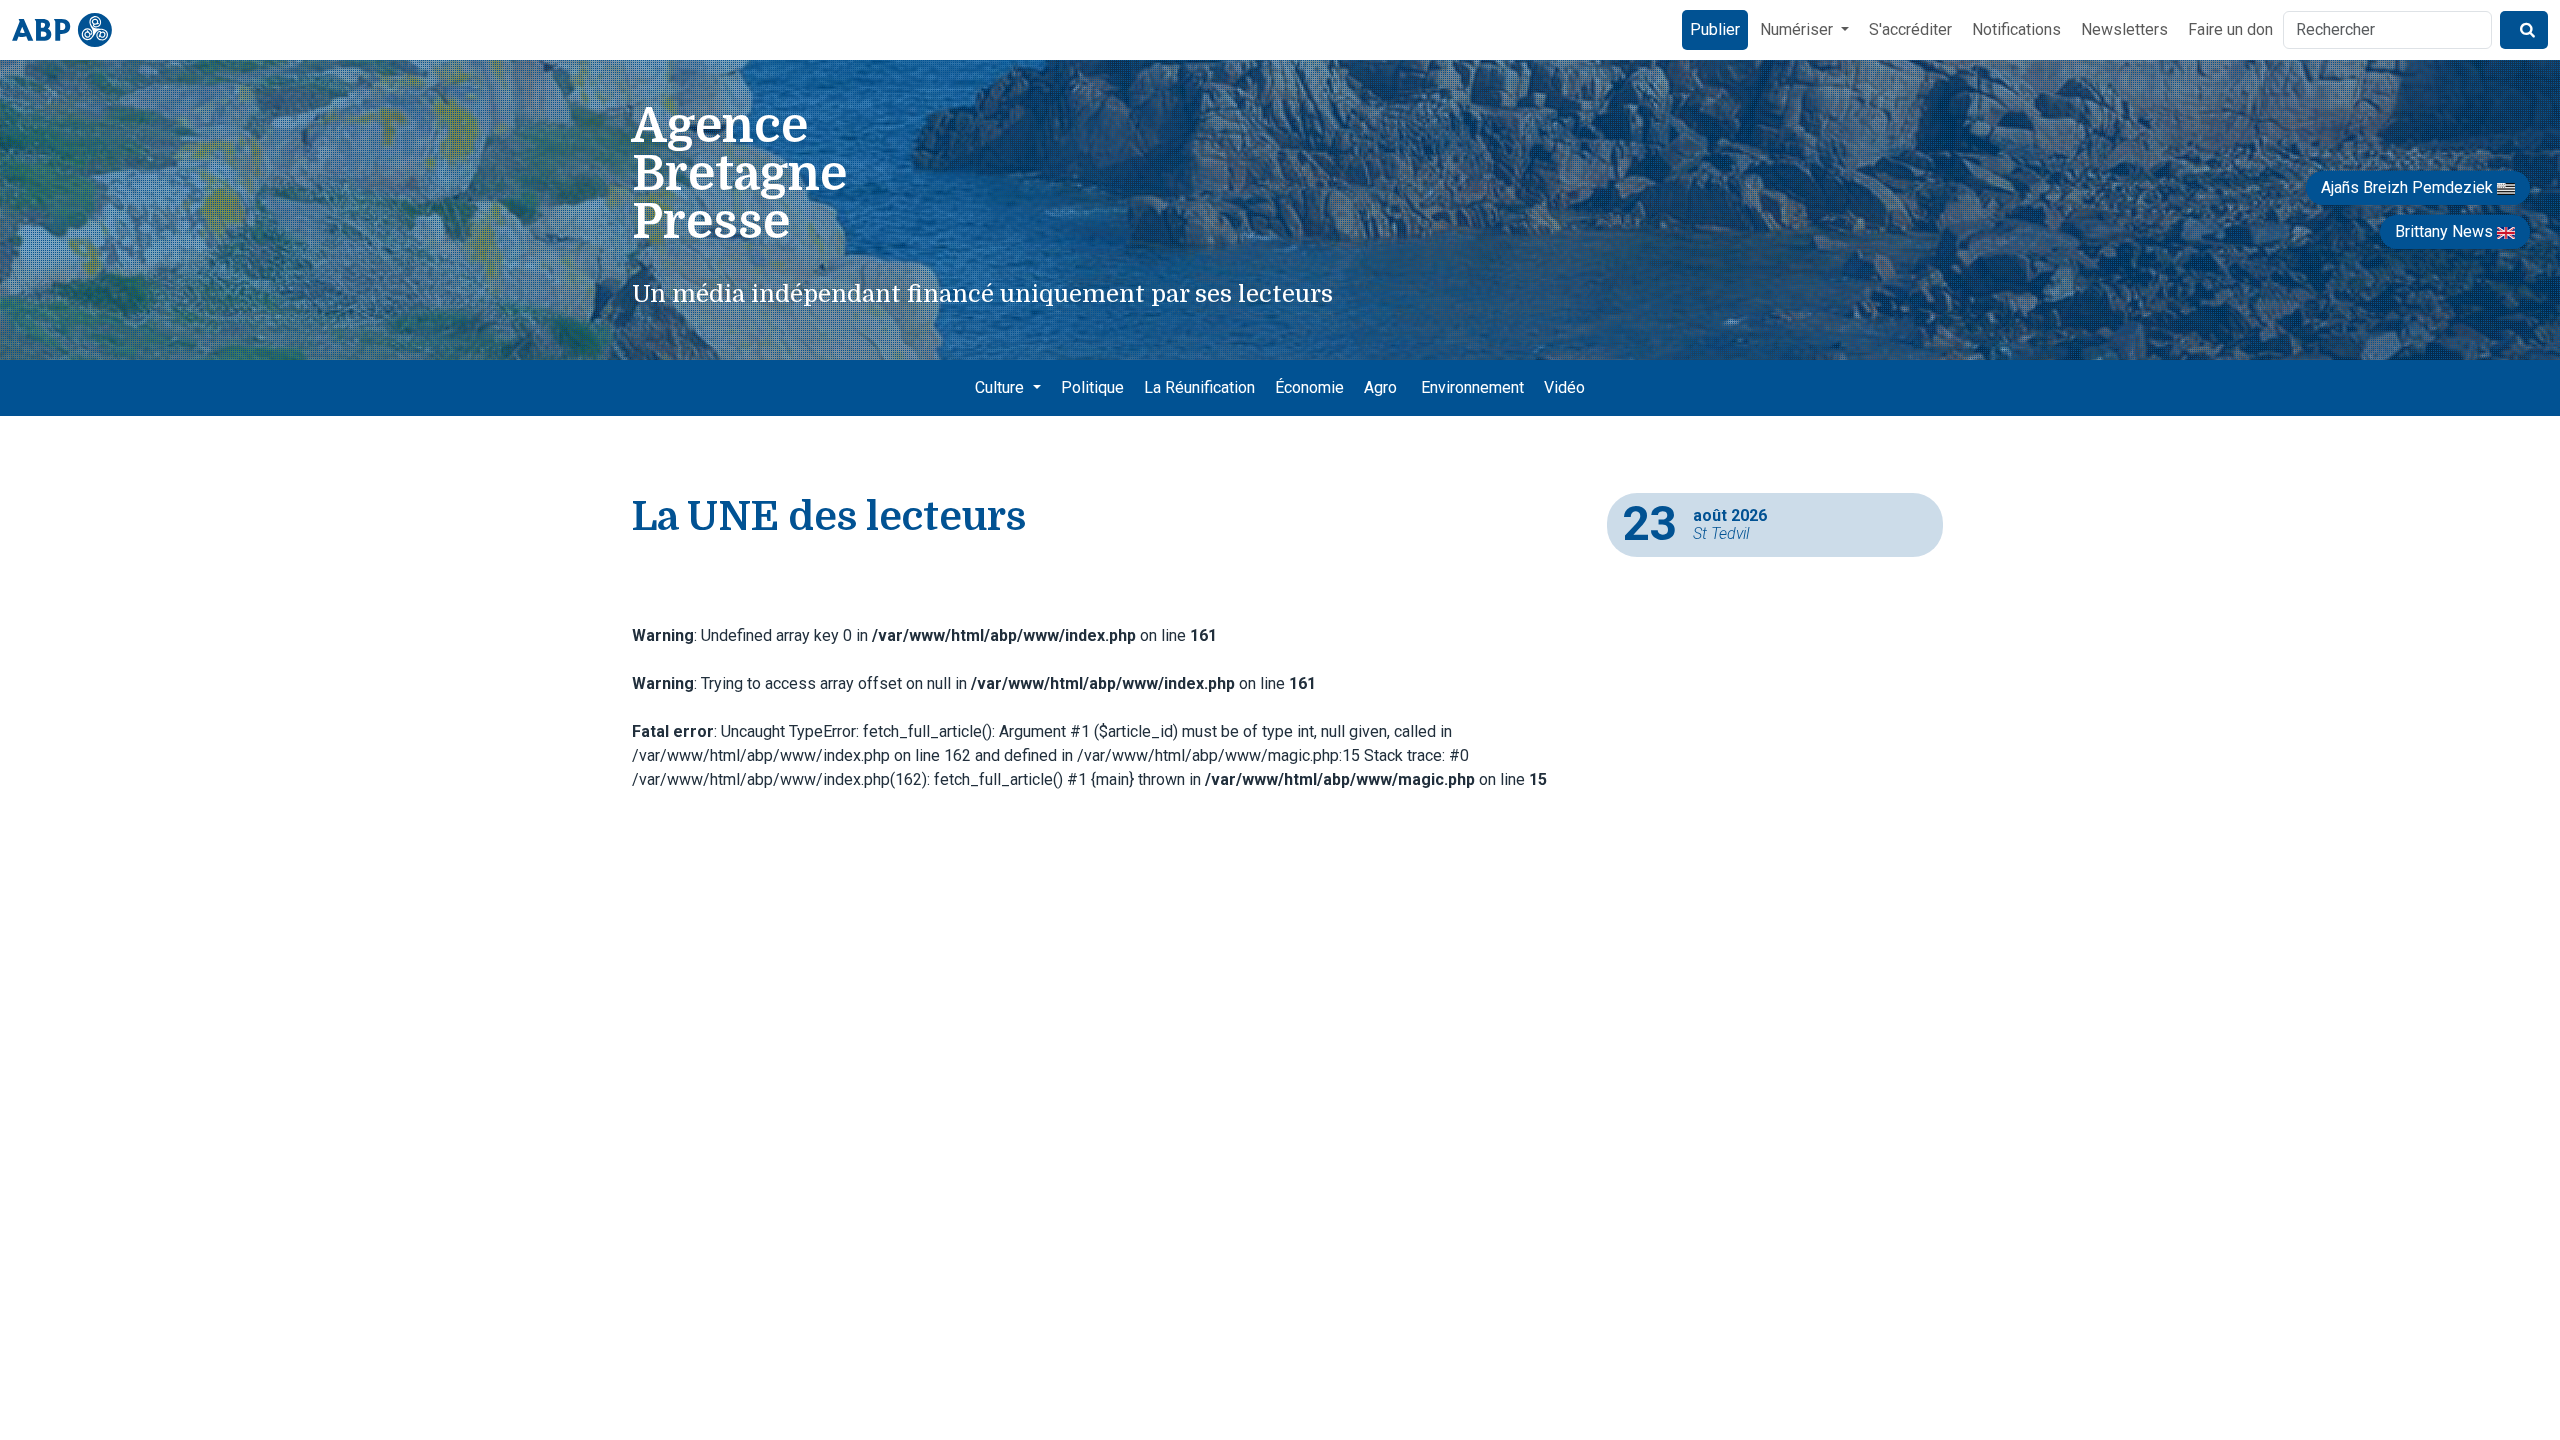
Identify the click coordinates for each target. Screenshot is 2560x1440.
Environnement (1472, 387)
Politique (1092, 387)
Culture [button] (1001, 387)
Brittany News (2446, 231)
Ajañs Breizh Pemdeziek (2409, 187)
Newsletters (2124, 29)
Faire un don (2230, 29)
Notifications (2016, 29)
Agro (1380, 387)
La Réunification (1199, 387)
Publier (1715, 29)
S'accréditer (1910, 29)
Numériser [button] (1798, 29)
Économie (1309, 387)
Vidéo (1564, 387)
